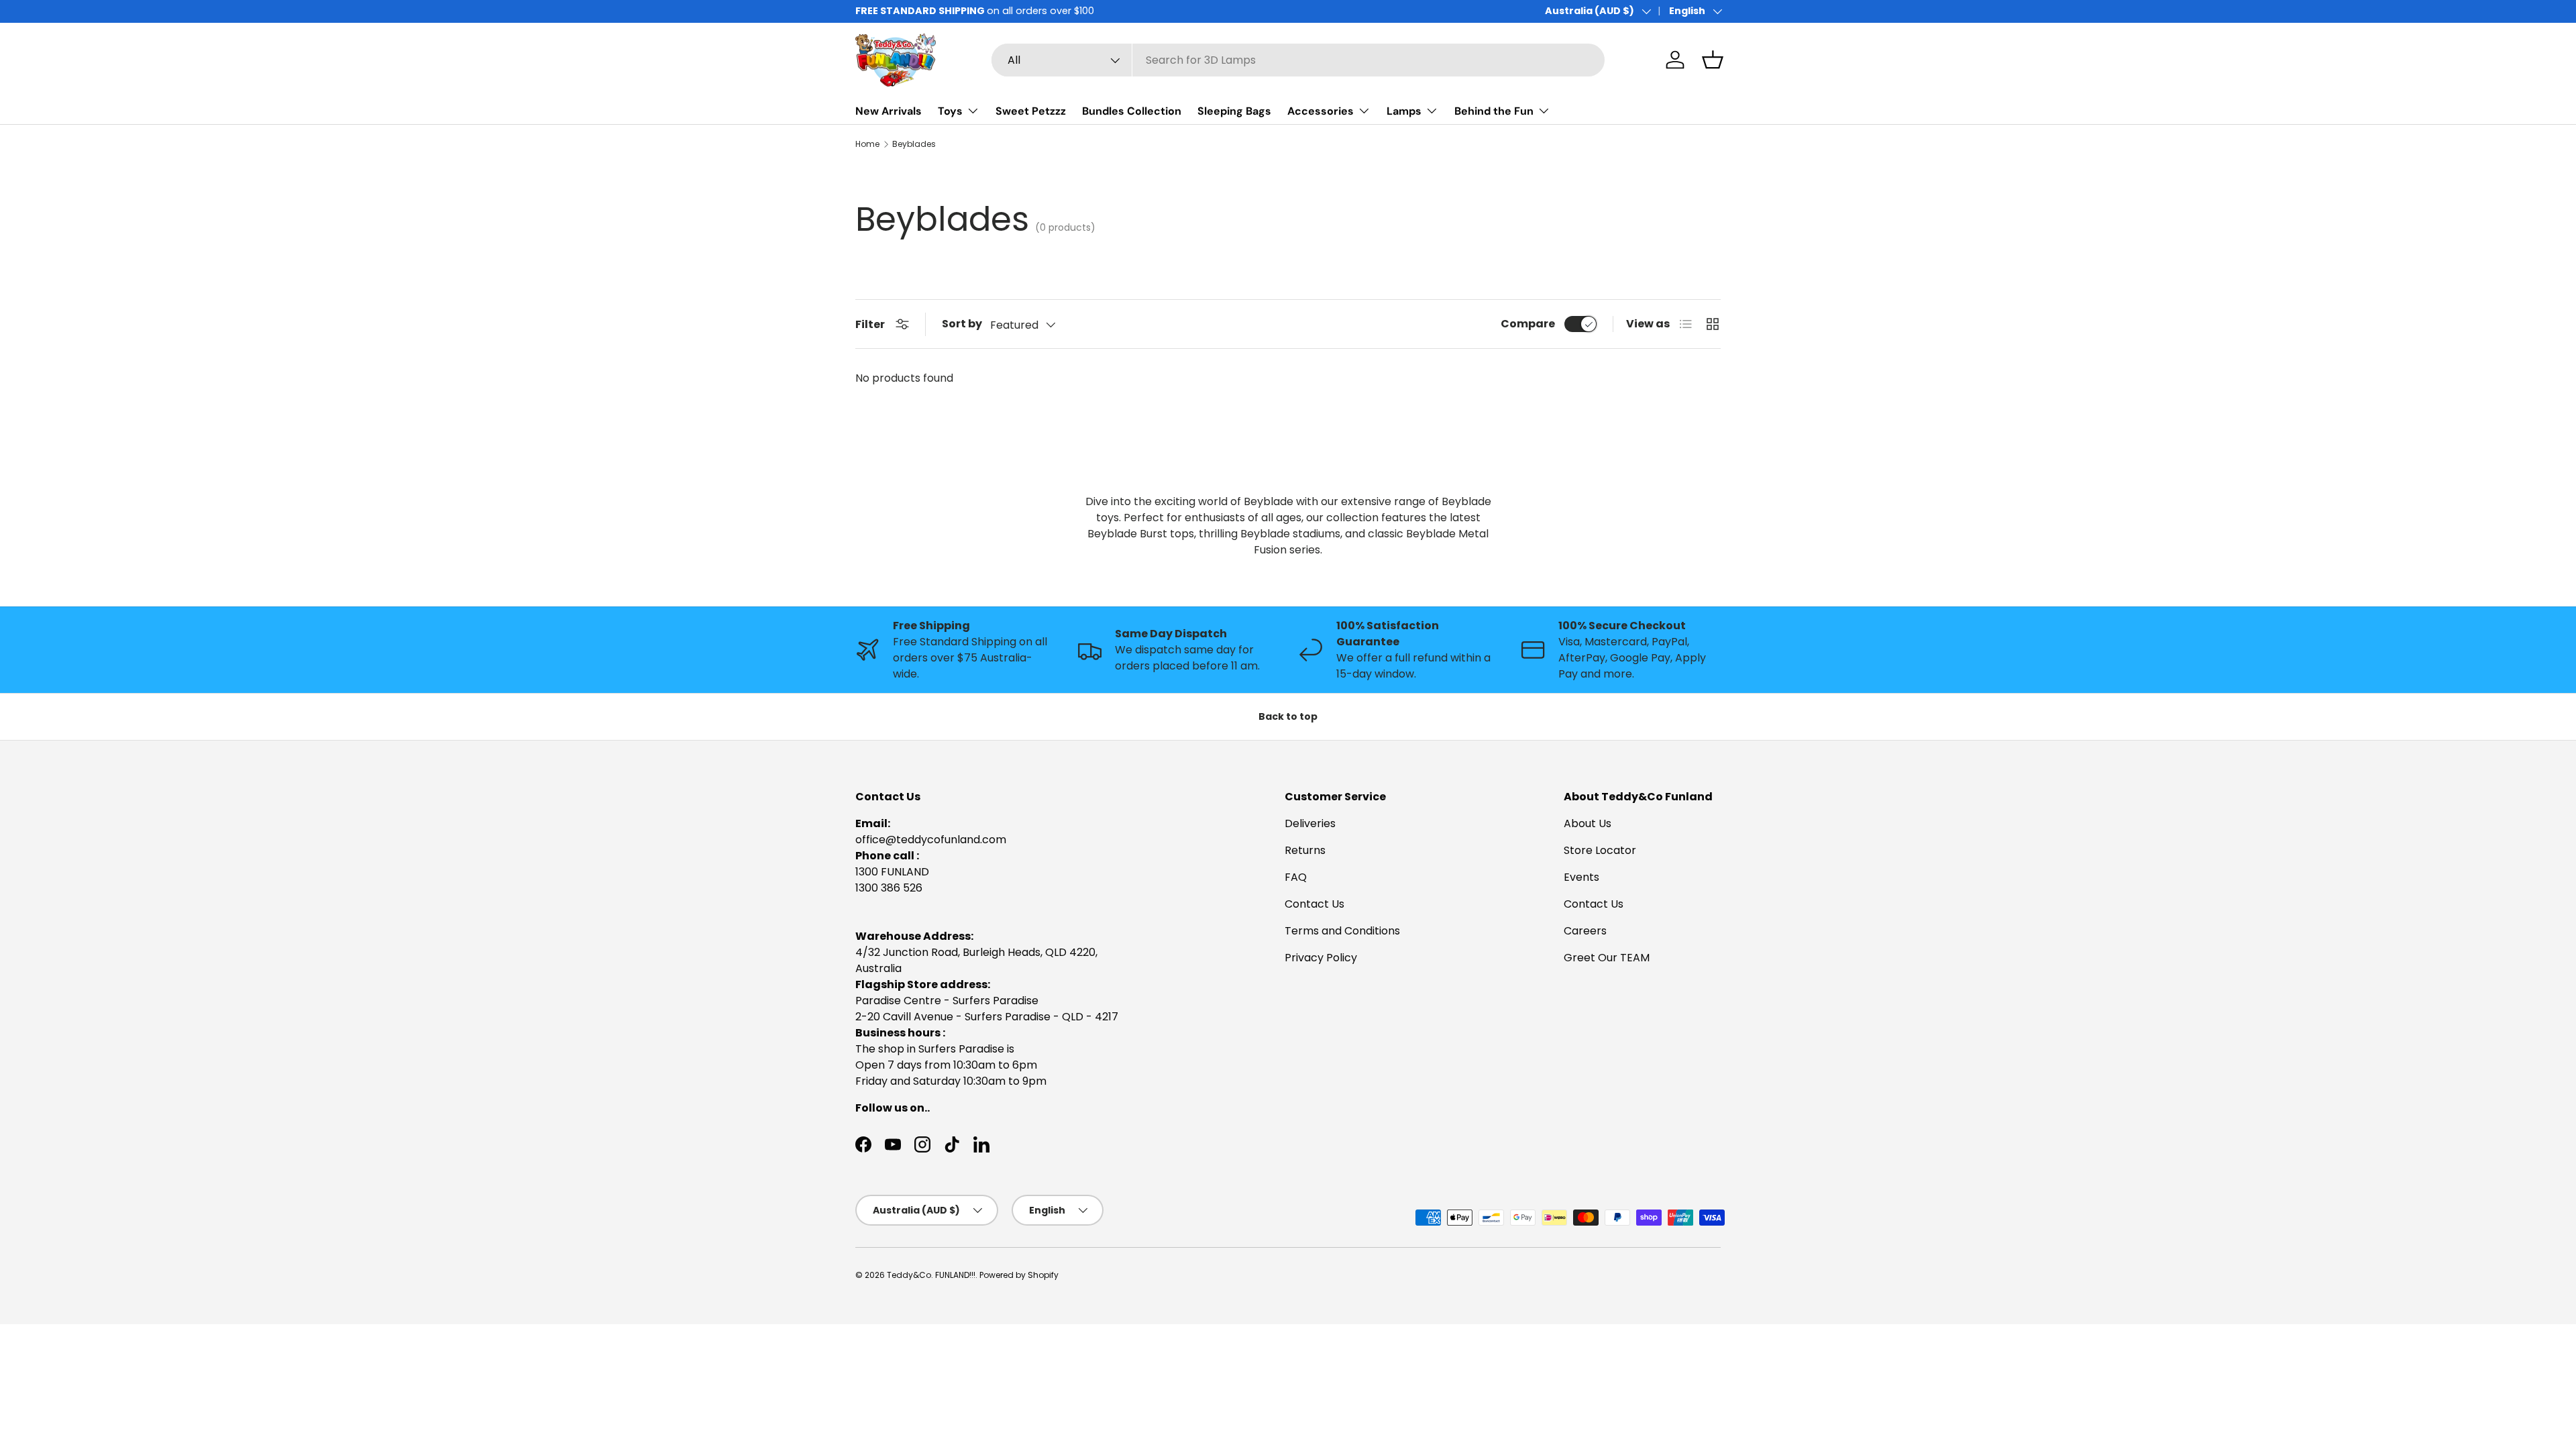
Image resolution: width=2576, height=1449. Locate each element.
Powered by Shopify (1019, 1275)
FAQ (1296, 877)
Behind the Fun (1494, 111)
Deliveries (1310, 823)
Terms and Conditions (1342, 931)
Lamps (1404, 111)
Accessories (1321, 111)
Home (867, 144)
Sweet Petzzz (1031, 111)
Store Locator (1600, 850)
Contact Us (1314, 904)
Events (1581, 877)
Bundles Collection (1132, 111)
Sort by (962, 324)
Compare (1528, 324)
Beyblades (914, 144)
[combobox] (1298, 60)
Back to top (1288, 716)
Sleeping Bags (1234, 111)
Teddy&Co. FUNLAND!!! (931, 1275)
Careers (1585, 931)
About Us (1588, 823)
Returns (1305, 850)
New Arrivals (889, 111)
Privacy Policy (1321, 958)
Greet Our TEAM (1607, 958)
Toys (950, 111)
